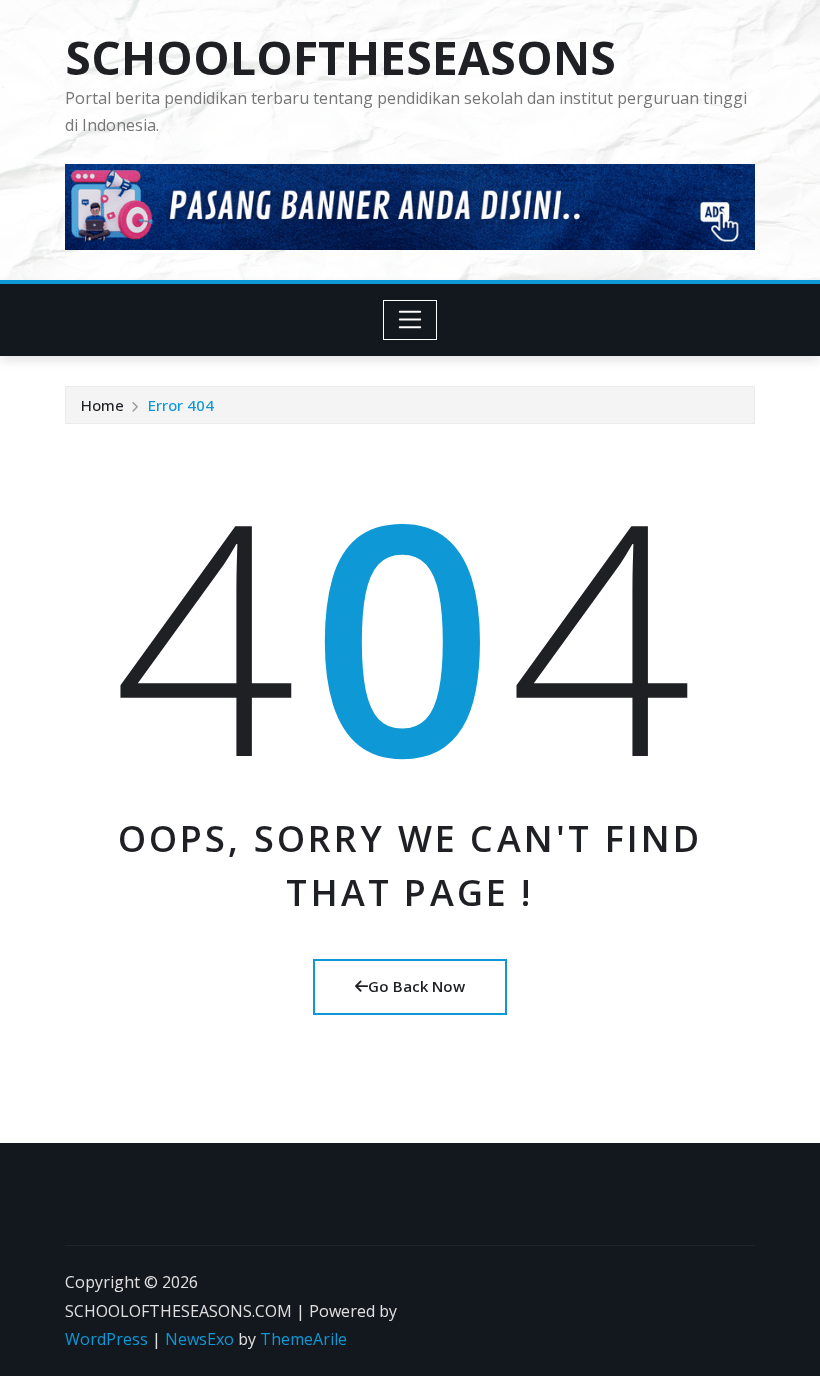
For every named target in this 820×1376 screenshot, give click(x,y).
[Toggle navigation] (410, 320)
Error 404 (181, 405)
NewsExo (199, 1339)
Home (102, 405)
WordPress (106, 1339)
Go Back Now (416, 986)
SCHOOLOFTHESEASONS (340, 57)
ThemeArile (303, 1339)
